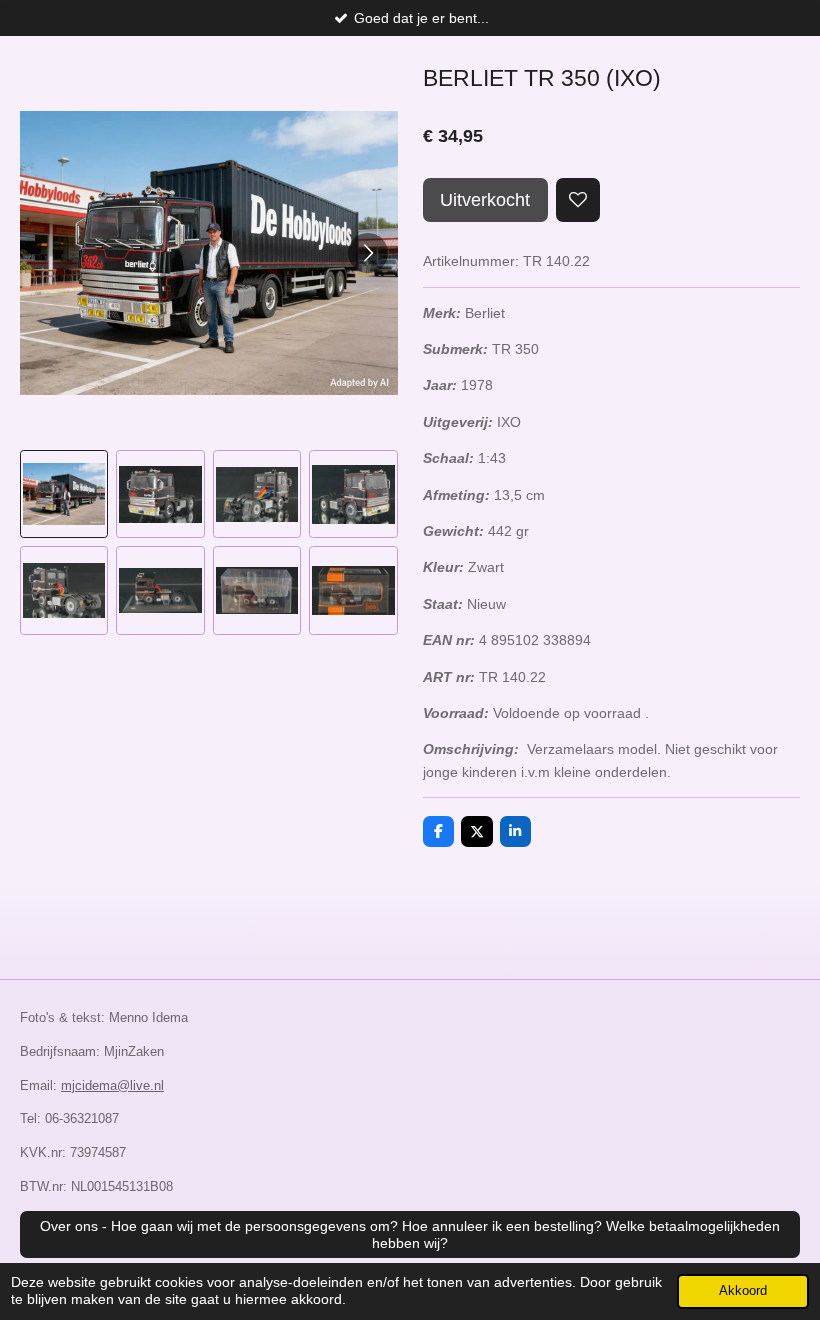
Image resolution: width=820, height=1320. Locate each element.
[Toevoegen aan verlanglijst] (578, 200)
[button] (64, 494)
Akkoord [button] (743, 1291)
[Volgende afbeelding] (368, 253)
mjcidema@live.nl (112, 1085)
